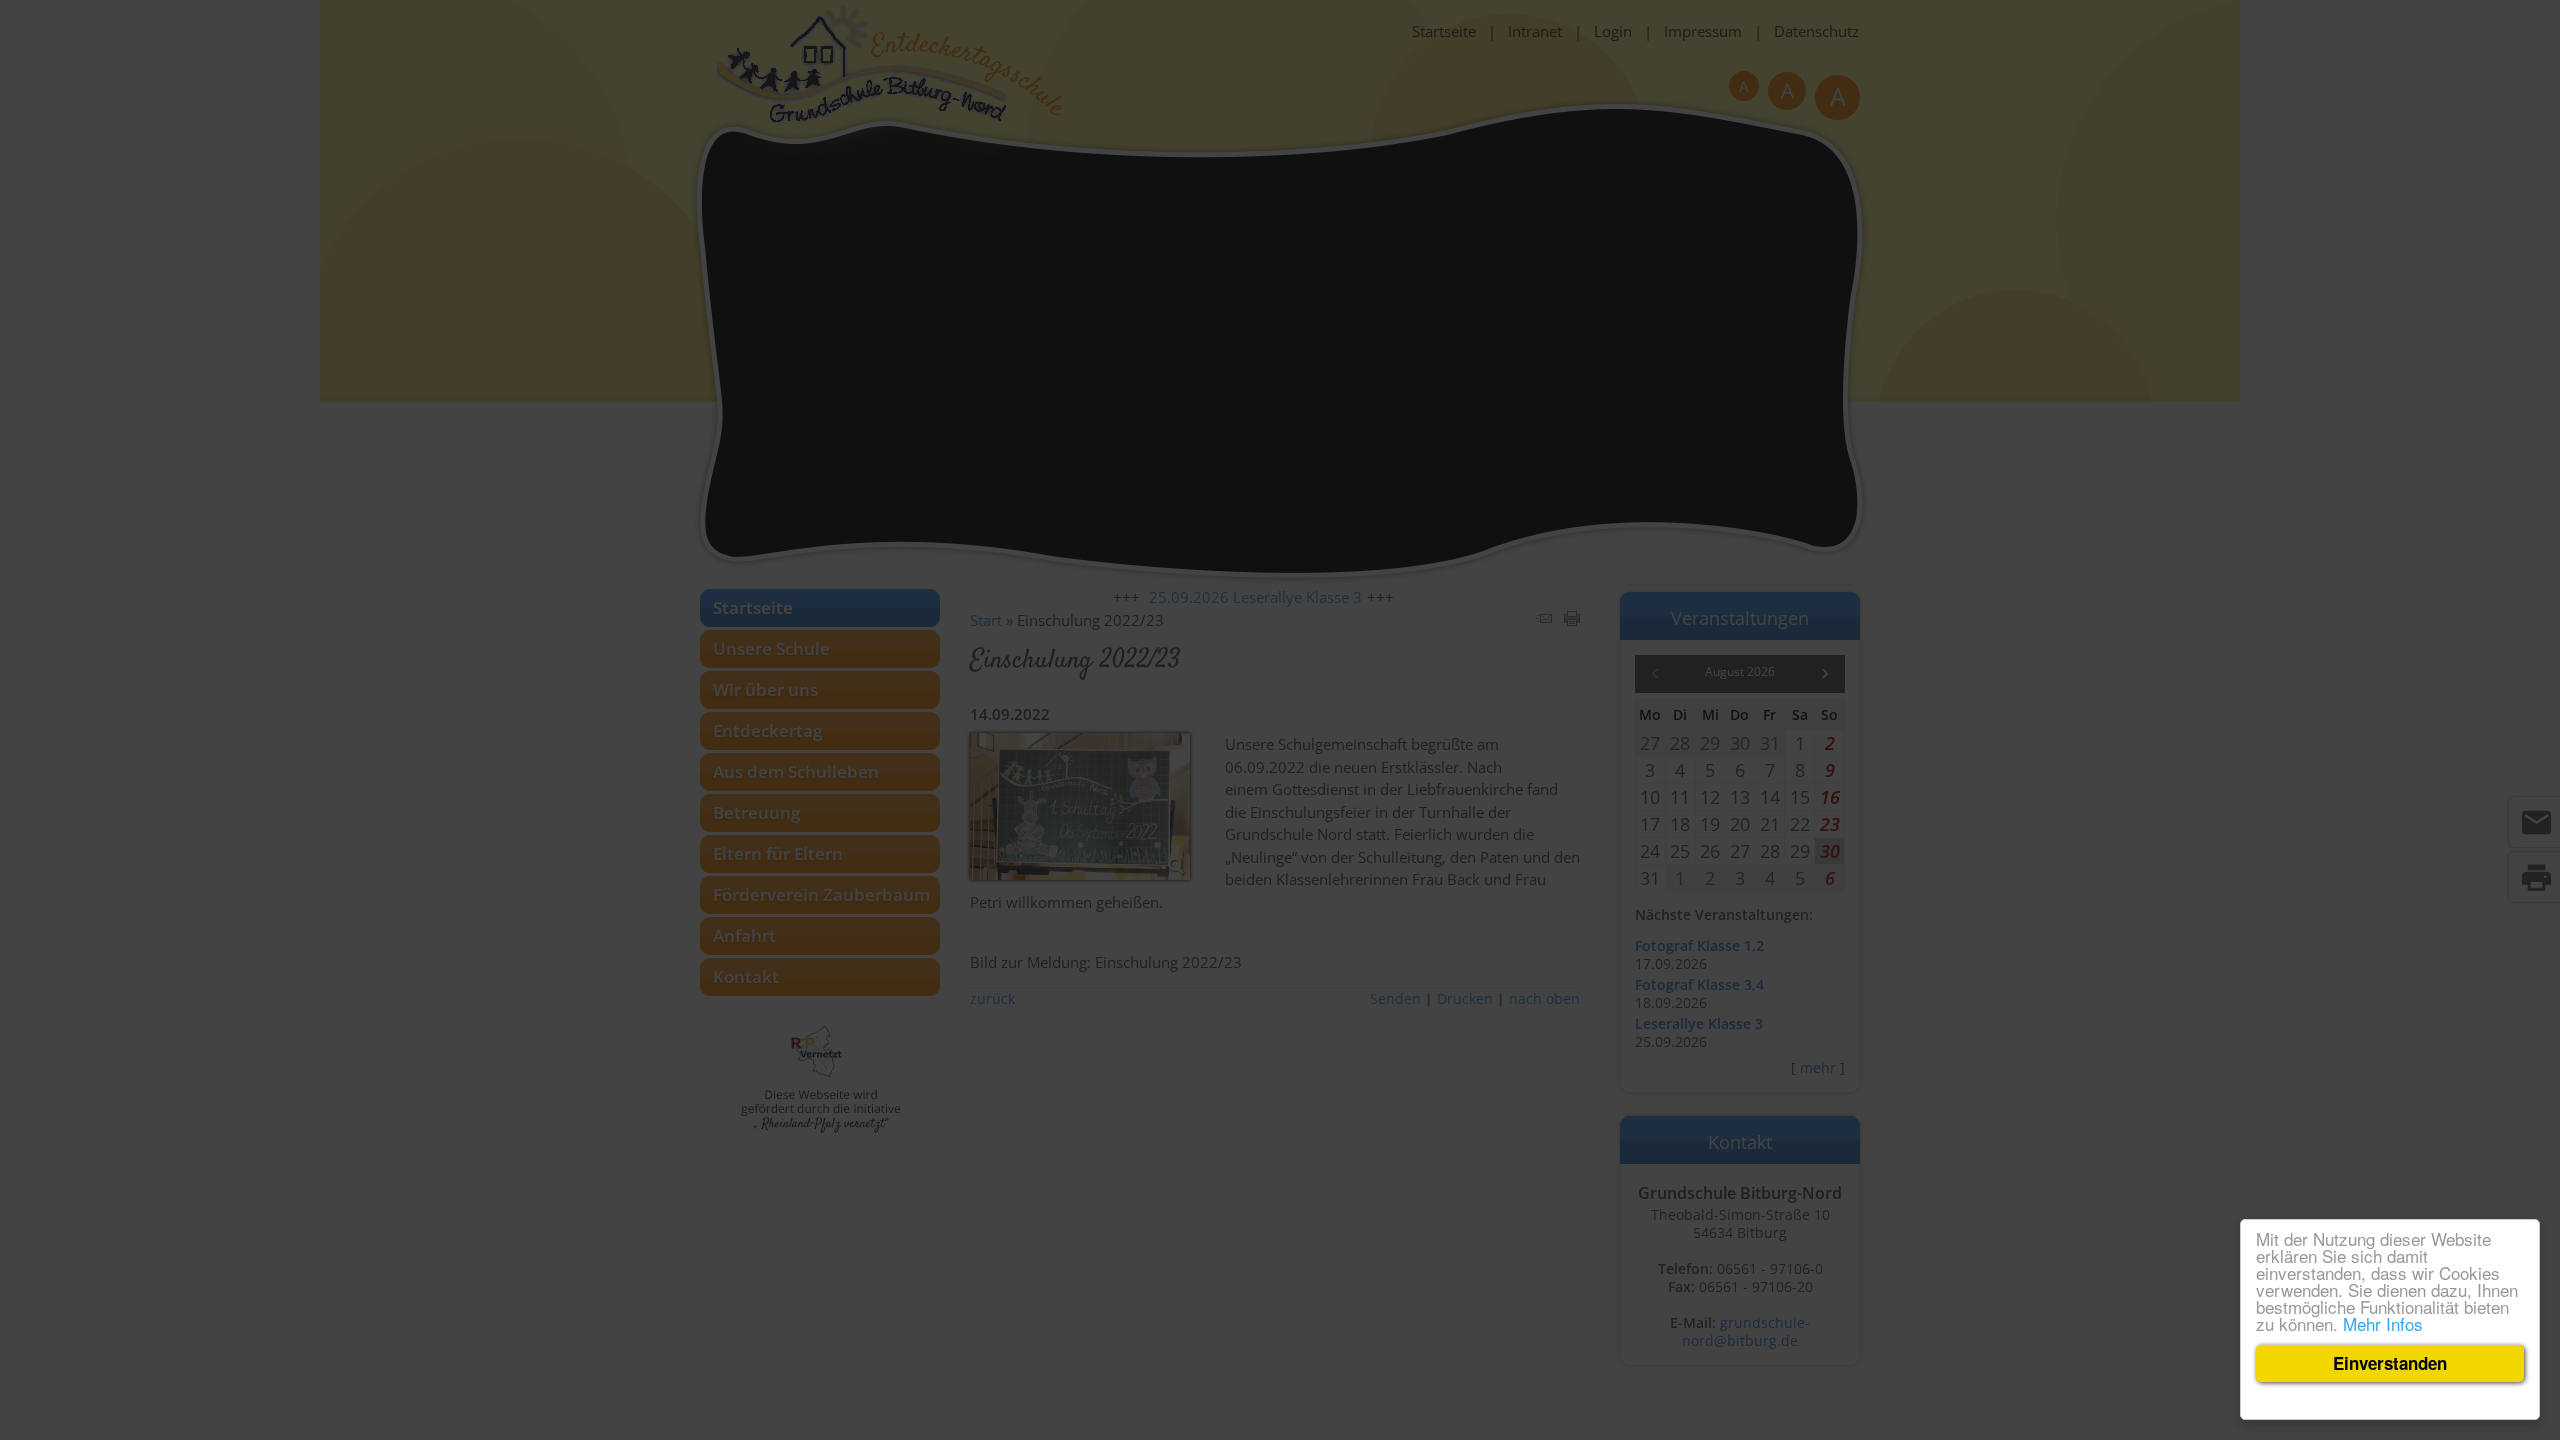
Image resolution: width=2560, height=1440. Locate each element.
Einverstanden (2390, 1363)
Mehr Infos (2383, 1323)
